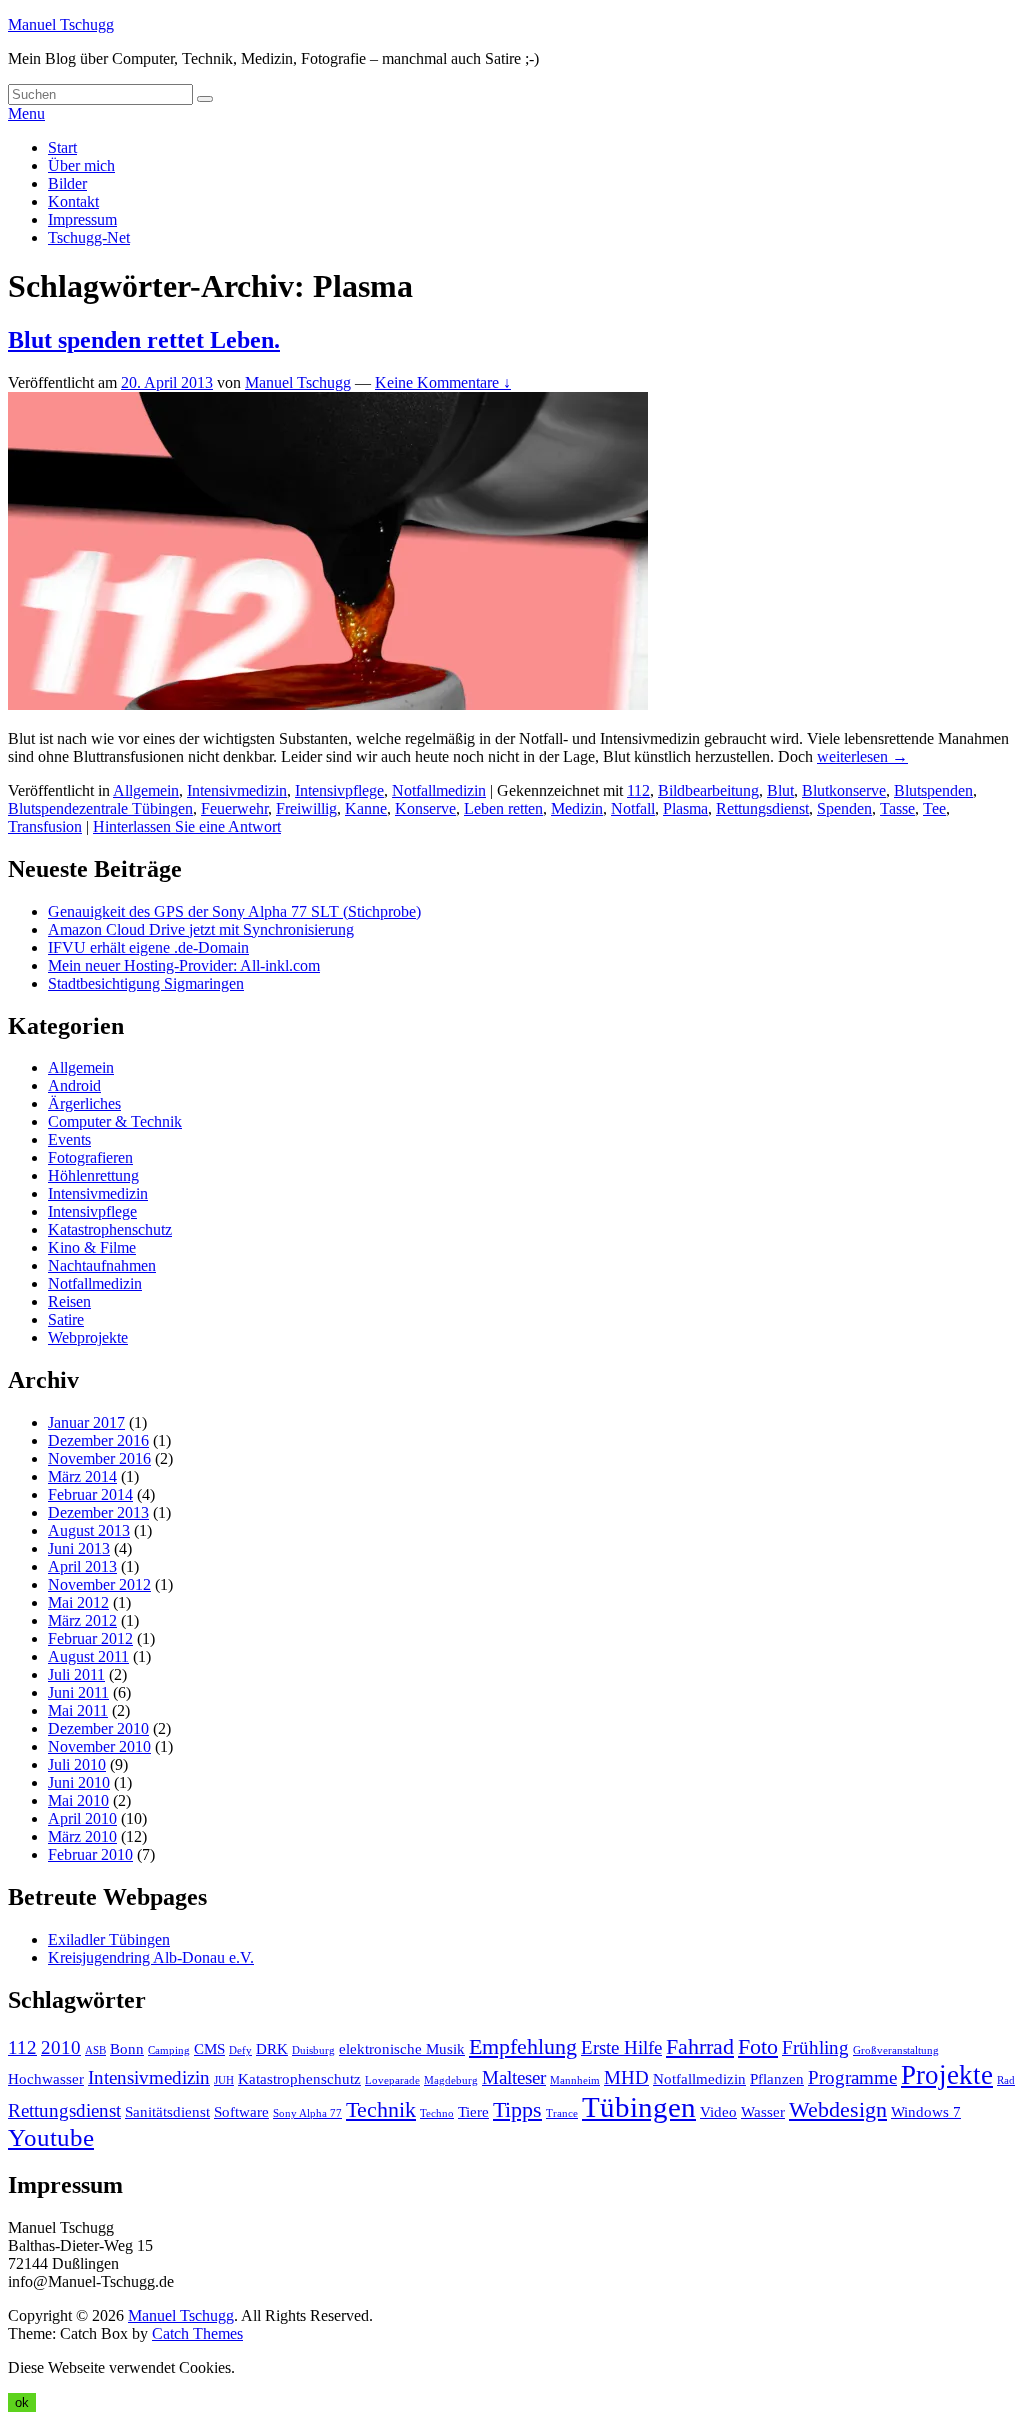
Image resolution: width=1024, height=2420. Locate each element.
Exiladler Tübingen (109, 1939)
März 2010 (82, 1836)
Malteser (514, 2077)
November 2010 (99, 1746)
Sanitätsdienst (167, 2111)
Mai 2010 (78, 1800)
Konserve (425, 808)
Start (62, 147)
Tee (934, 808)
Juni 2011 (78, 1692)
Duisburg (313, 2050)
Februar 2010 (90, 1854)
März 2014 (82, 1476)
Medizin (577, 808)
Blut (780, 790)
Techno (437, 2113)
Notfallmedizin (439, 790)
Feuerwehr (234, 808)
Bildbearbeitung (708, 790)
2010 (61, 2047)
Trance (562, 2113)
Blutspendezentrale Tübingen (100, 808)
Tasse (897, 808)
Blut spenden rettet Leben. (144, 340)
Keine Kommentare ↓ (443, 382)
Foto (758, 2046)
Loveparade (392, 2080)
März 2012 (82, 1620)
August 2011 (88, 1656)
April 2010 (82, 1818)
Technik (381, 2109)
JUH (224, 2080)
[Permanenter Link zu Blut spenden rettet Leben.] (328, 704)
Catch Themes (197, 2333)
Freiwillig (306, 808)
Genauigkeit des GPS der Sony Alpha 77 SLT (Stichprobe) (234, 911)
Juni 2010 (79, 1782)
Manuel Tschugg (61, 24)
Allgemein (146, 790)
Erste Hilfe (621, 2047)
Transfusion (45, 826)
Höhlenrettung (93, 1175)
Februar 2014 (90, 1494)
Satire (66, 1319)
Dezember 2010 (98, 1728)
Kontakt (73, 201)
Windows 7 (926, 2111)
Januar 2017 (86, 1422)
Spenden (844, 808)
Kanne (366, 808)
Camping (169, 2050)
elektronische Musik (402, 2048)
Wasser (763, 2111)
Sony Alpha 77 (307, 2113)
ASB (95, 2050)
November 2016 (99, 1458)
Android (74, 1085)
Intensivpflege (339, 790)
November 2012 (99, 1584)
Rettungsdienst (762, 808)
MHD (626, 2077)
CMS (209, 2048)
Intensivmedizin (237, 790)
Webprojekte (88, 1337)
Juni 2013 (79, 1548)
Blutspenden (933, 790)
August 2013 (89, 1530)
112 (638, 790)
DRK (272, 2048)
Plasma (685, 808)
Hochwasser (46, 2078)
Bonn (127, 2048)
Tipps (517, 2109)
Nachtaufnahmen (102, 1265)
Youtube (51, 2137)
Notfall (633, 808)
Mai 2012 (78, 1602)
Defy (240, 2050)
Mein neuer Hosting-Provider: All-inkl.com (184, 965)
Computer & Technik (115, 1121)
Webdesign (838, 2109)
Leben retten (503, 808)
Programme (852, 2077)
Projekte (947, 2075)
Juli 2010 (77, 1764)
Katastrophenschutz (110, 1229)
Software (241, 2111)
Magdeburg (451, 2080)
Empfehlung (523, 2046)
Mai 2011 (78, 1710)
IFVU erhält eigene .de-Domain (148, 947)
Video (718, 2111)
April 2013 (82, 1566)
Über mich (81, 165)
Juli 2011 (76, 1674)
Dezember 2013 (98, 1512)
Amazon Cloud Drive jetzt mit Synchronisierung (201, 929)
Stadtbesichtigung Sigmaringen (146, 983)
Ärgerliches (84, 1103)
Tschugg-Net (89, 237)
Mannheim (575, 2080)
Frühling (815, 2047)
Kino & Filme (92, 1247)
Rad (1006, 2080)
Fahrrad (700, 2046)
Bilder (67, 183)
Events (69, 1139)
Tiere (473, 2111)
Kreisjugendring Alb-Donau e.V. (151, 1957)
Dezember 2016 (98, 1440)
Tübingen (639, 2107)
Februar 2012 (90, 1638)
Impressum (82, 219)
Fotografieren (90, 1157)
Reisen (69, 1301)
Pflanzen (777, 2078)
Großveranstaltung (896, 2050)
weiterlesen (862, 756)
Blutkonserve (844, 790)
